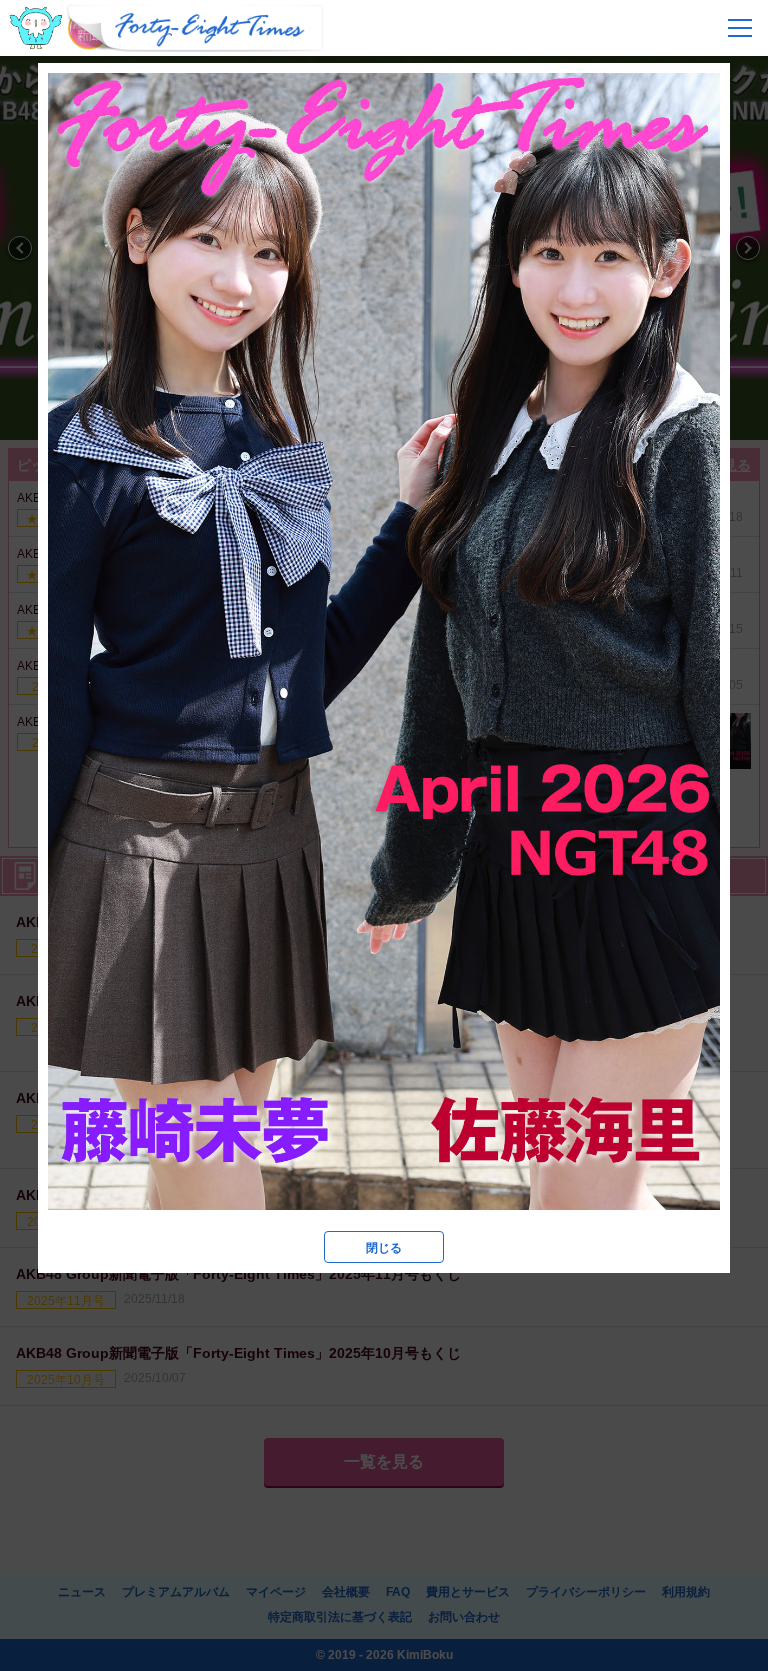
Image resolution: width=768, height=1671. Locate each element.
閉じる (384, 1248)
